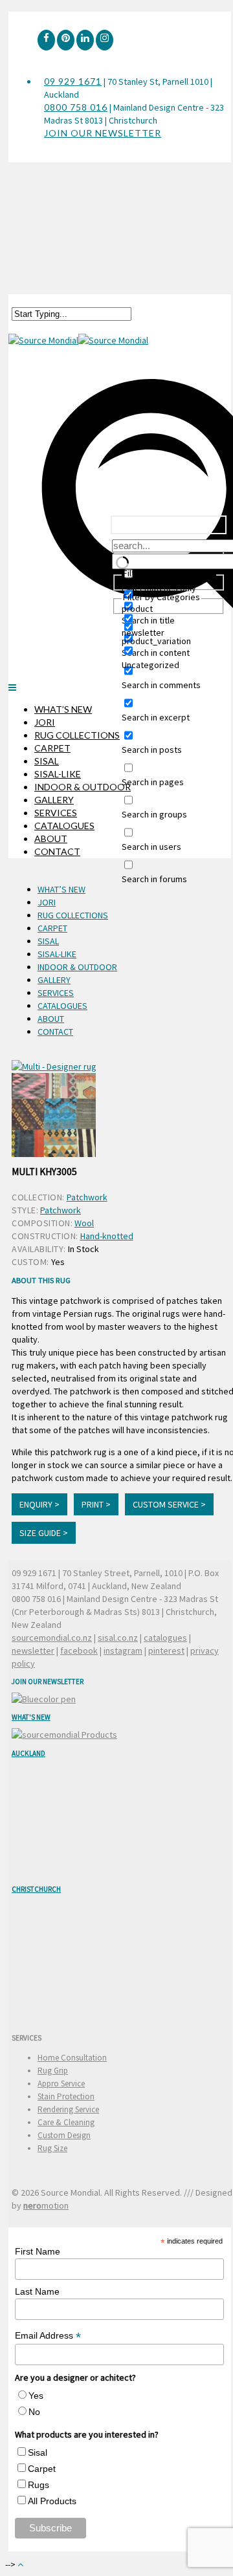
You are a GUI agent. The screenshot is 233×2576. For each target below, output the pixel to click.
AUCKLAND (28, 1753)
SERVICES (56, 813)
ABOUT (51, 839)
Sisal (38, 2452)
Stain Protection (66, 2096)
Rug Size (52, 2148)
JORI (45, 722)
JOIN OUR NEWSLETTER (103, 133)
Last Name (37, 2291)
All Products (52, 2501)
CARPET (52, 748)
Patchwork (87, 1197)
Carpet (42, 2469)
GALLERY (54, 800)
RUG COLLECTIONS (77, 735)
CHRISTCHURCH (36, 1889)
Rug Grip (53, 2071)
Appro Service (61, 2084)
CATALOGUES (64, 826)
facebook (79, 1651)
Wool (84, 1223)
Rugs (39, 2485)
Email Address (48, 2336)
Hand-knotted (107, 1236)
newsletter (33, 1651)
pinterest (166, 1651)
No (34, 2412)
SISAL (47, 761)
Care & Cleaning (66, 2122)
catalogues (165, 1638)
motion (46, 2205)
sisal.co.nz (118, 1638)
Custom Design (64, 2135)
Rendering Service (68, 2109)
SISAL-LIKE (58, 774)
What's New (31, 1717)
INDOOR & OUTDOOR (83, 787)
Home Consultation (72, 2058)
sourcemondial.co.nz (52, 1638)
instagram (123, 1651)
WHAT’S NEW (63, 709)
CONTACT (57, 851)
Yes (36, 2396)
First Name (38, 2251)
